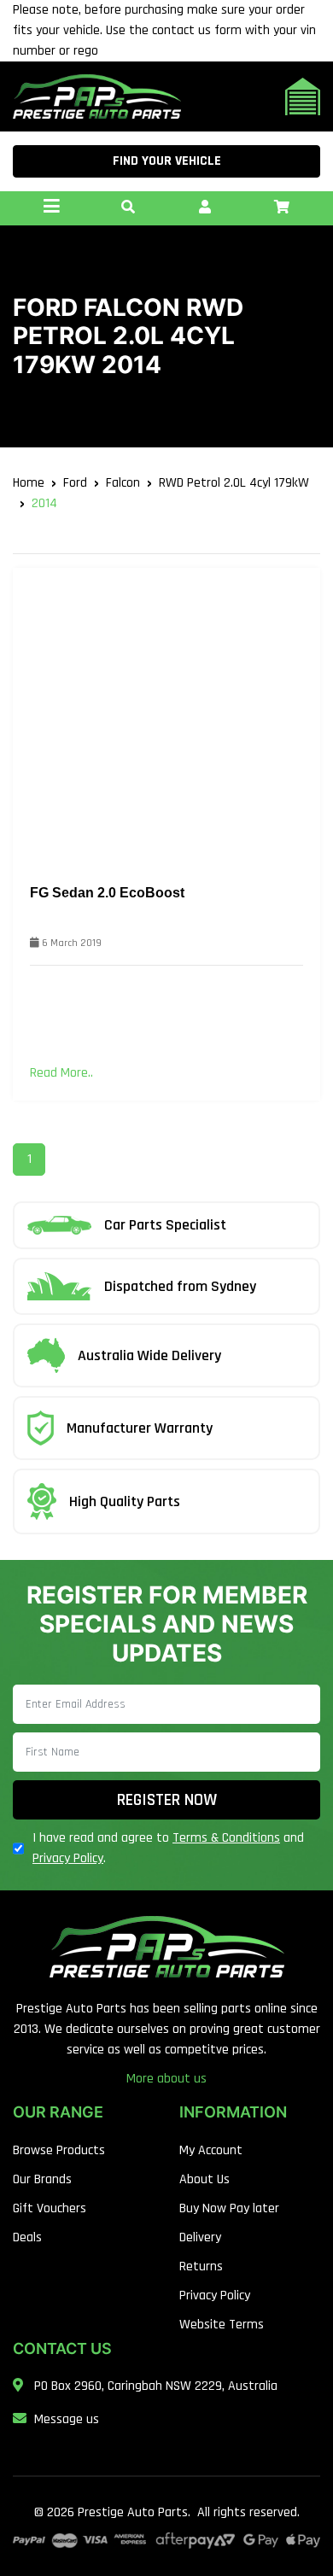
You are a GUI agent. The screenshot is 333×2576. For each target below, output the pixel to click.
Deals (27, 2237)
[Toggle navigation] (51, 208)
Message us (67, 2419)
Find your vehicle (167, 161)
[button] (128, 208)
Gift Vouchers (50, 2208)
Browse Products (59, 2150)
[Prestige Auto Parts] (97, 96)
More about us (166, 2079)
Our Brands (42, 2179)
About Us (204, 2179)
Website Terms (222, 2325)
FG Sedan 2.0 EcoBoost (107, 893)
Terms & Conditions (226, 1838)
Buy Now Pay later (229, 2208)
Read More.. (61, 1073)
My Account (211, 2150)
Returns (201, 2266)
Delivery (200, 2237)
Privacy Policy (68, 1858)
